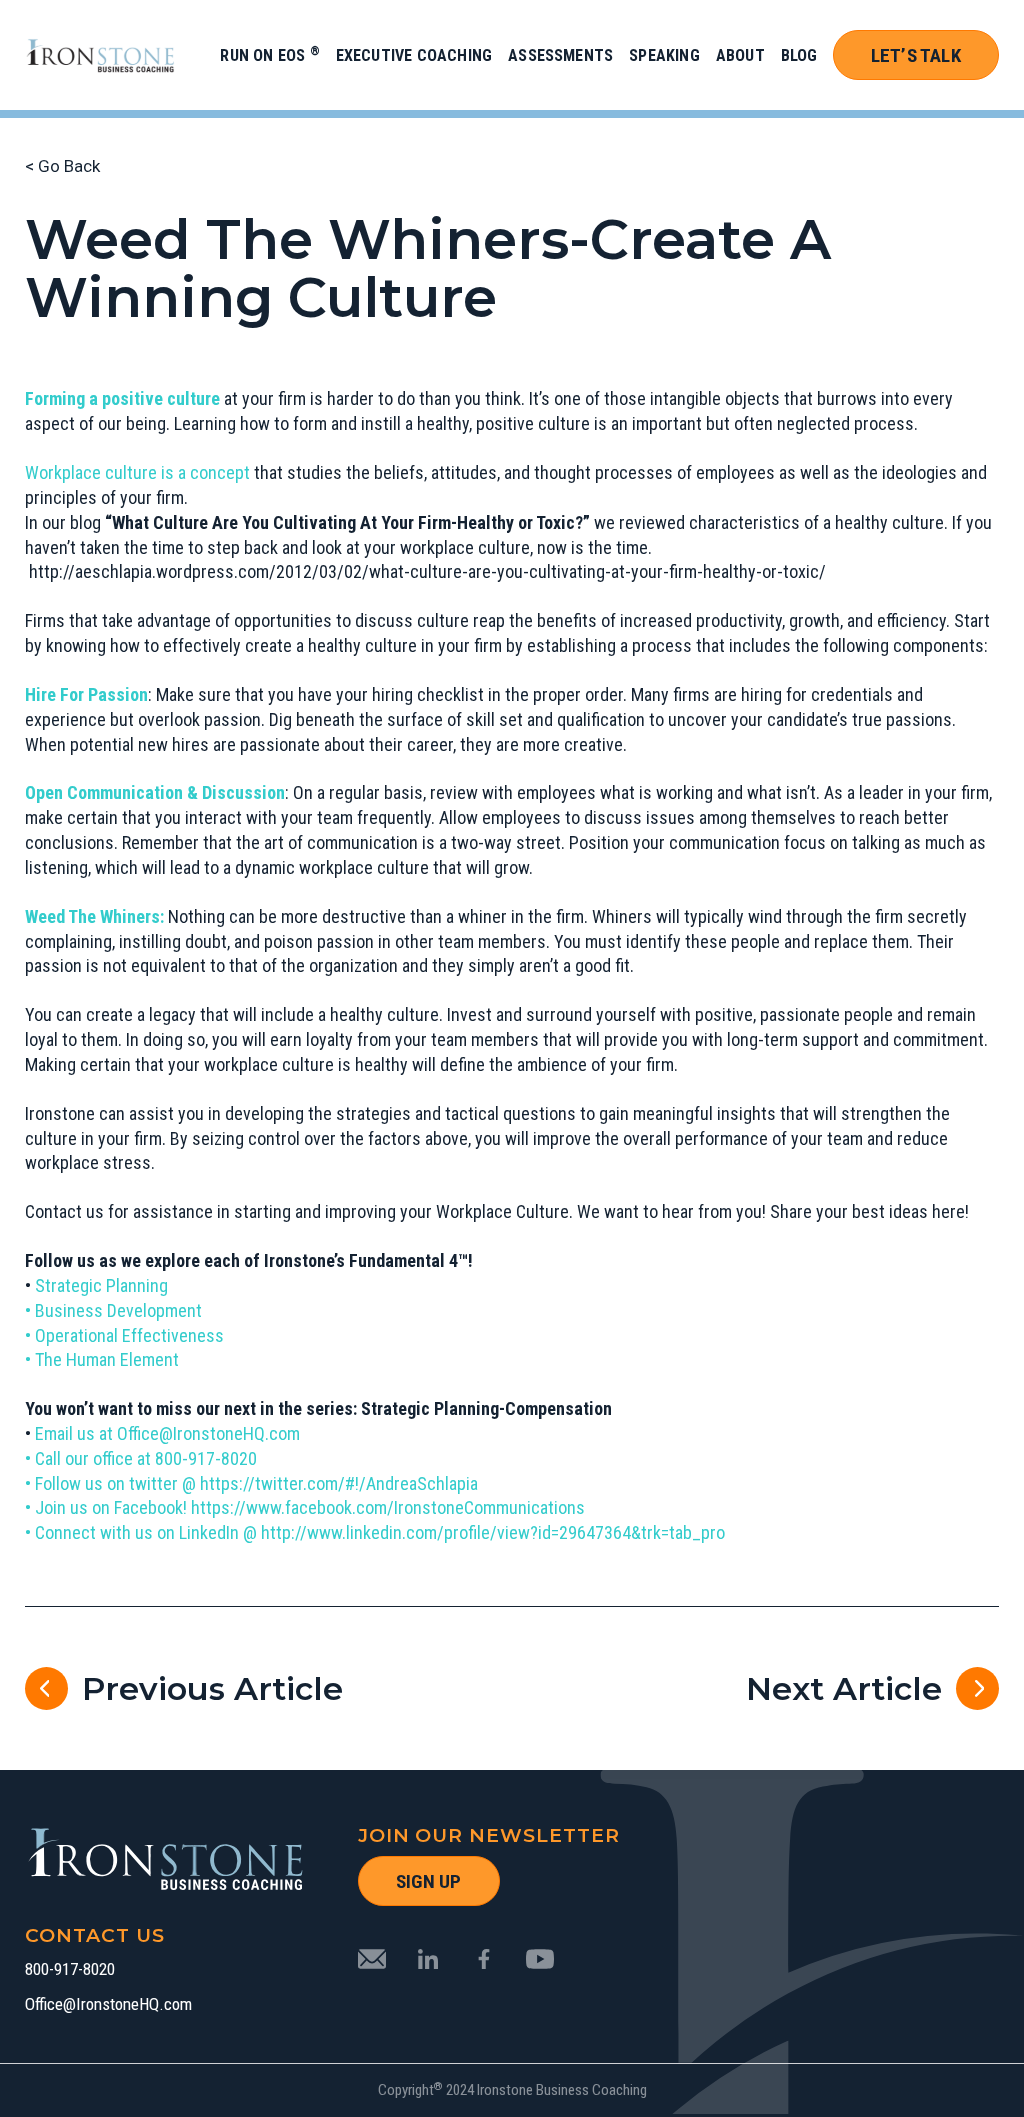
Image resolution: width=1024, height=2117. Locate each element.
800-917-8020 (70, 1969)
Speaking (664, 55)
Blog (799, 55)
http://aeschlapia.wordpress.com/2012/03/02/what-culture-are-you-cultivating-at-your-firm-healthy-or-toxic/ (427, 571)
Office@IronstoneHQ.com (108, 2004)
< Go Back (62, 166)
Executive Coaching (414, 55)
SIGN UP (428, 1881)
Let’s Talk (916, 55)
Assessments (560, 55)
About (740, 55)
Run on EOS (269, 55)
